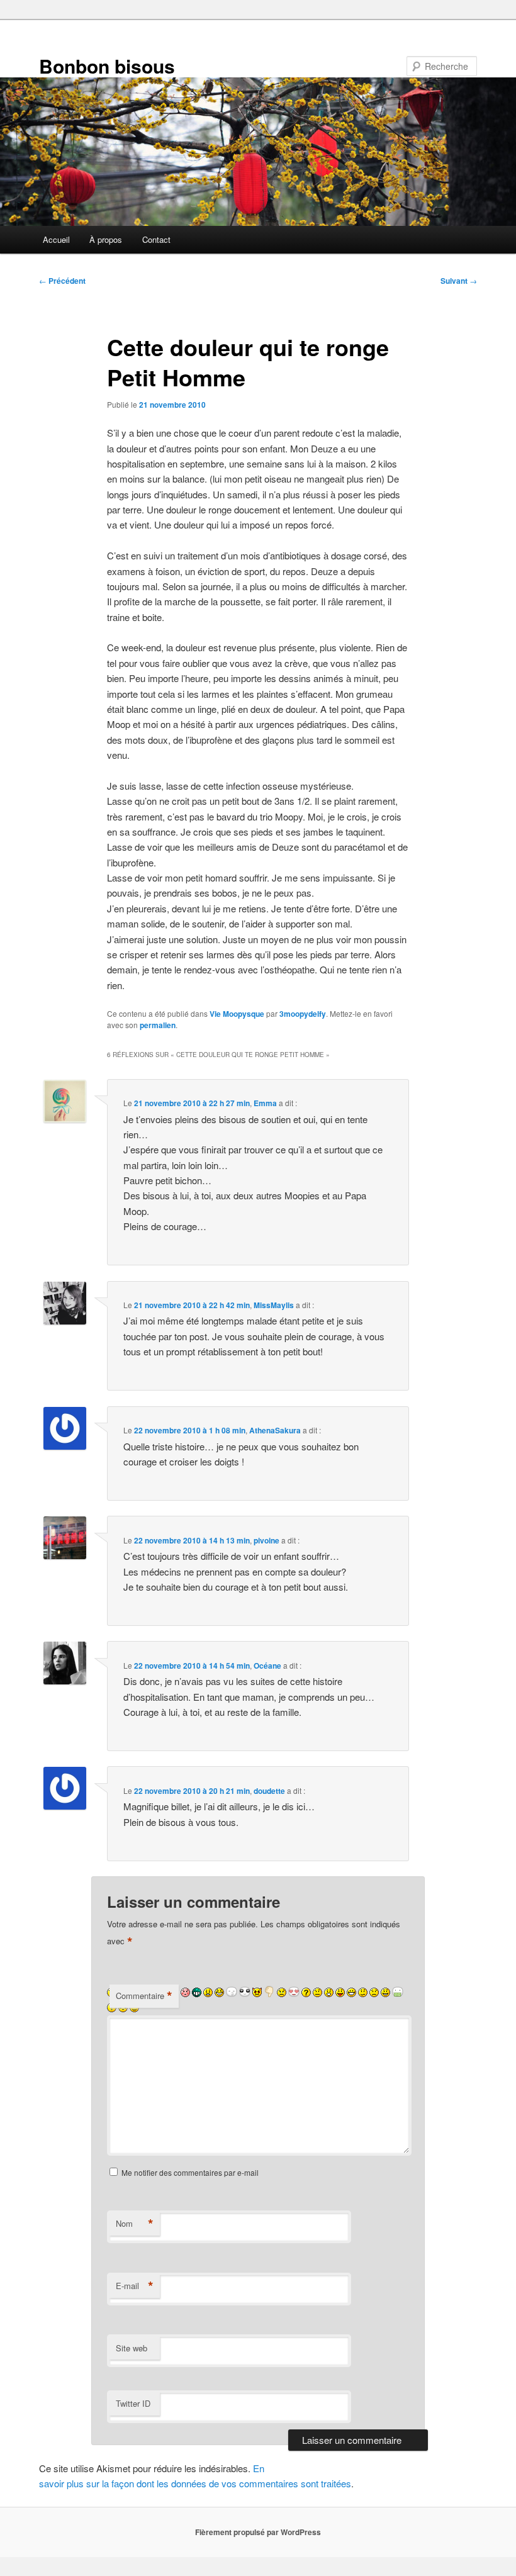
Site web (132, 2348)
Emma (265, 1103)
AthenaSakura (275, 1430)
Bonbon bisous (107, 66)
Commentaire (144, 1996)
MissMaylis (274, 1305)
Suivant (459, 281)
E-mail (135, 2286)
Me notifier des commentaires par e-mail (190, 2172)
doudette (269, 1791)
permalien (158, 1025)
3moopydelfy (303, 1014)
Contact (156, 239)
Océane (267, 1666)
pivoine (266, 1540)
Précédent (62, 281)
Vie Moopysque (237, 1014)
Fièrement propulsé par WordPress (258, 2532)
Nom (135, 2224)
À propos (106, 239)
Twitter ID (133, 2403)
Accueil (56, 239)
